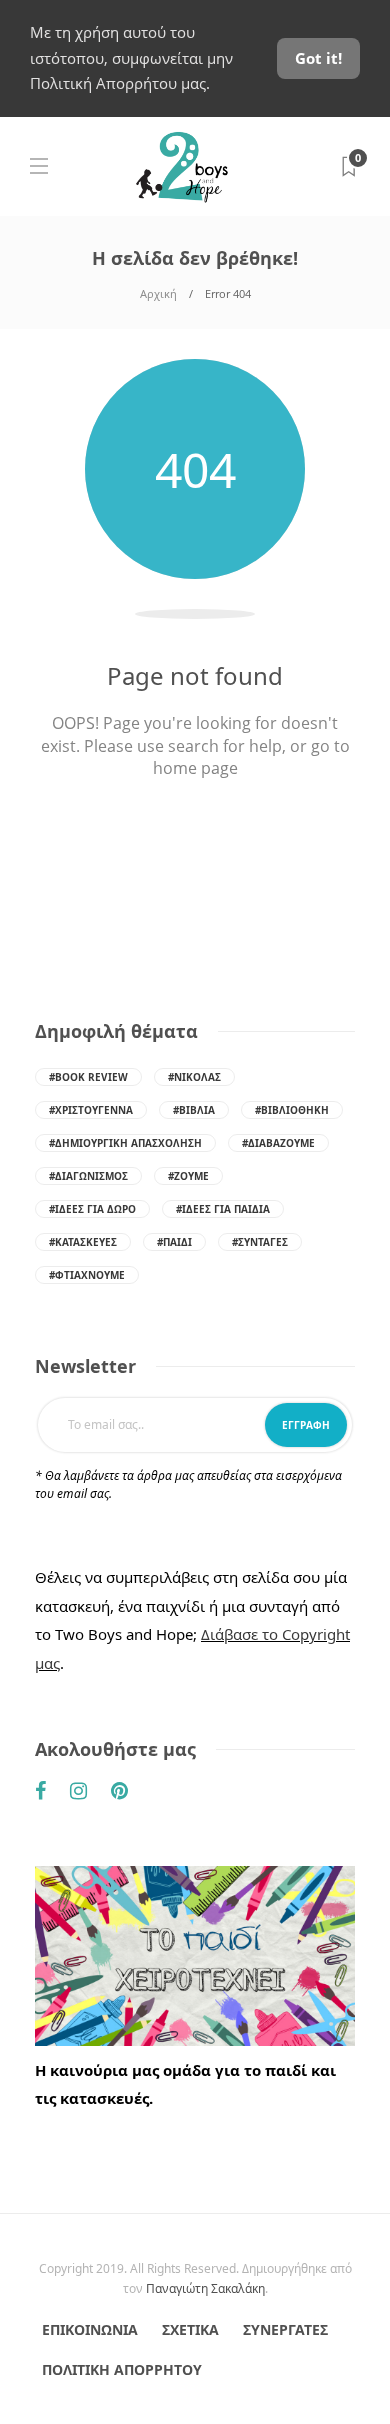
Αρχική (158, 293)
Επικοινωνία (90, 2329)
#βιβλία (194, 1110)
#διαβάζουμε (278, 1143)
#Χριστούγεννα (91, 1110)
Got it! (318, 58)
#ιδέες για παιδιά (223, 1209)
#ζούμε (188, 1176)
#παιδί (174, 1242)
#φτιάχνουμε (87, 1275)
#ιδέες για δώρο (92, 1209)
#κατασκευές (83, 1242)
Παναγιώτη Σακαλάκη (205, 2288)
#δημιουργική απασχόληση (125, 1143)
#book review (88, 1077)
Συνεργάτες (285, 2329)
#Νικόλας (194, 1077)
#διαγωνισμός (88, 1176)
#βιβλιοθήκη (292, 1110)
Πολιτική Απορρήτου (122, 2369)
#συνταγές (260, 1242)
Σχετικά (190, 2329)
